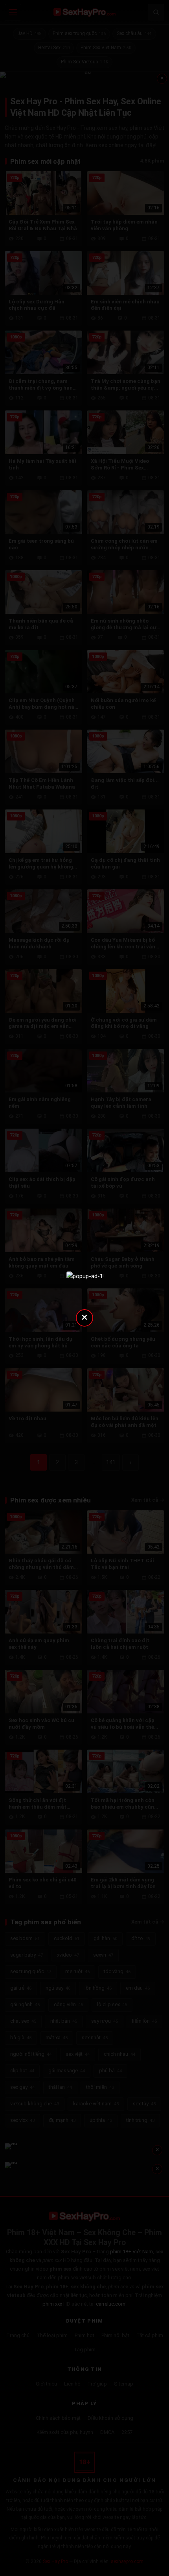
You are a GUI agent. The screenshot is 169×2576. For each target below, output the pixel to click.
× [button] (84, 1317)
